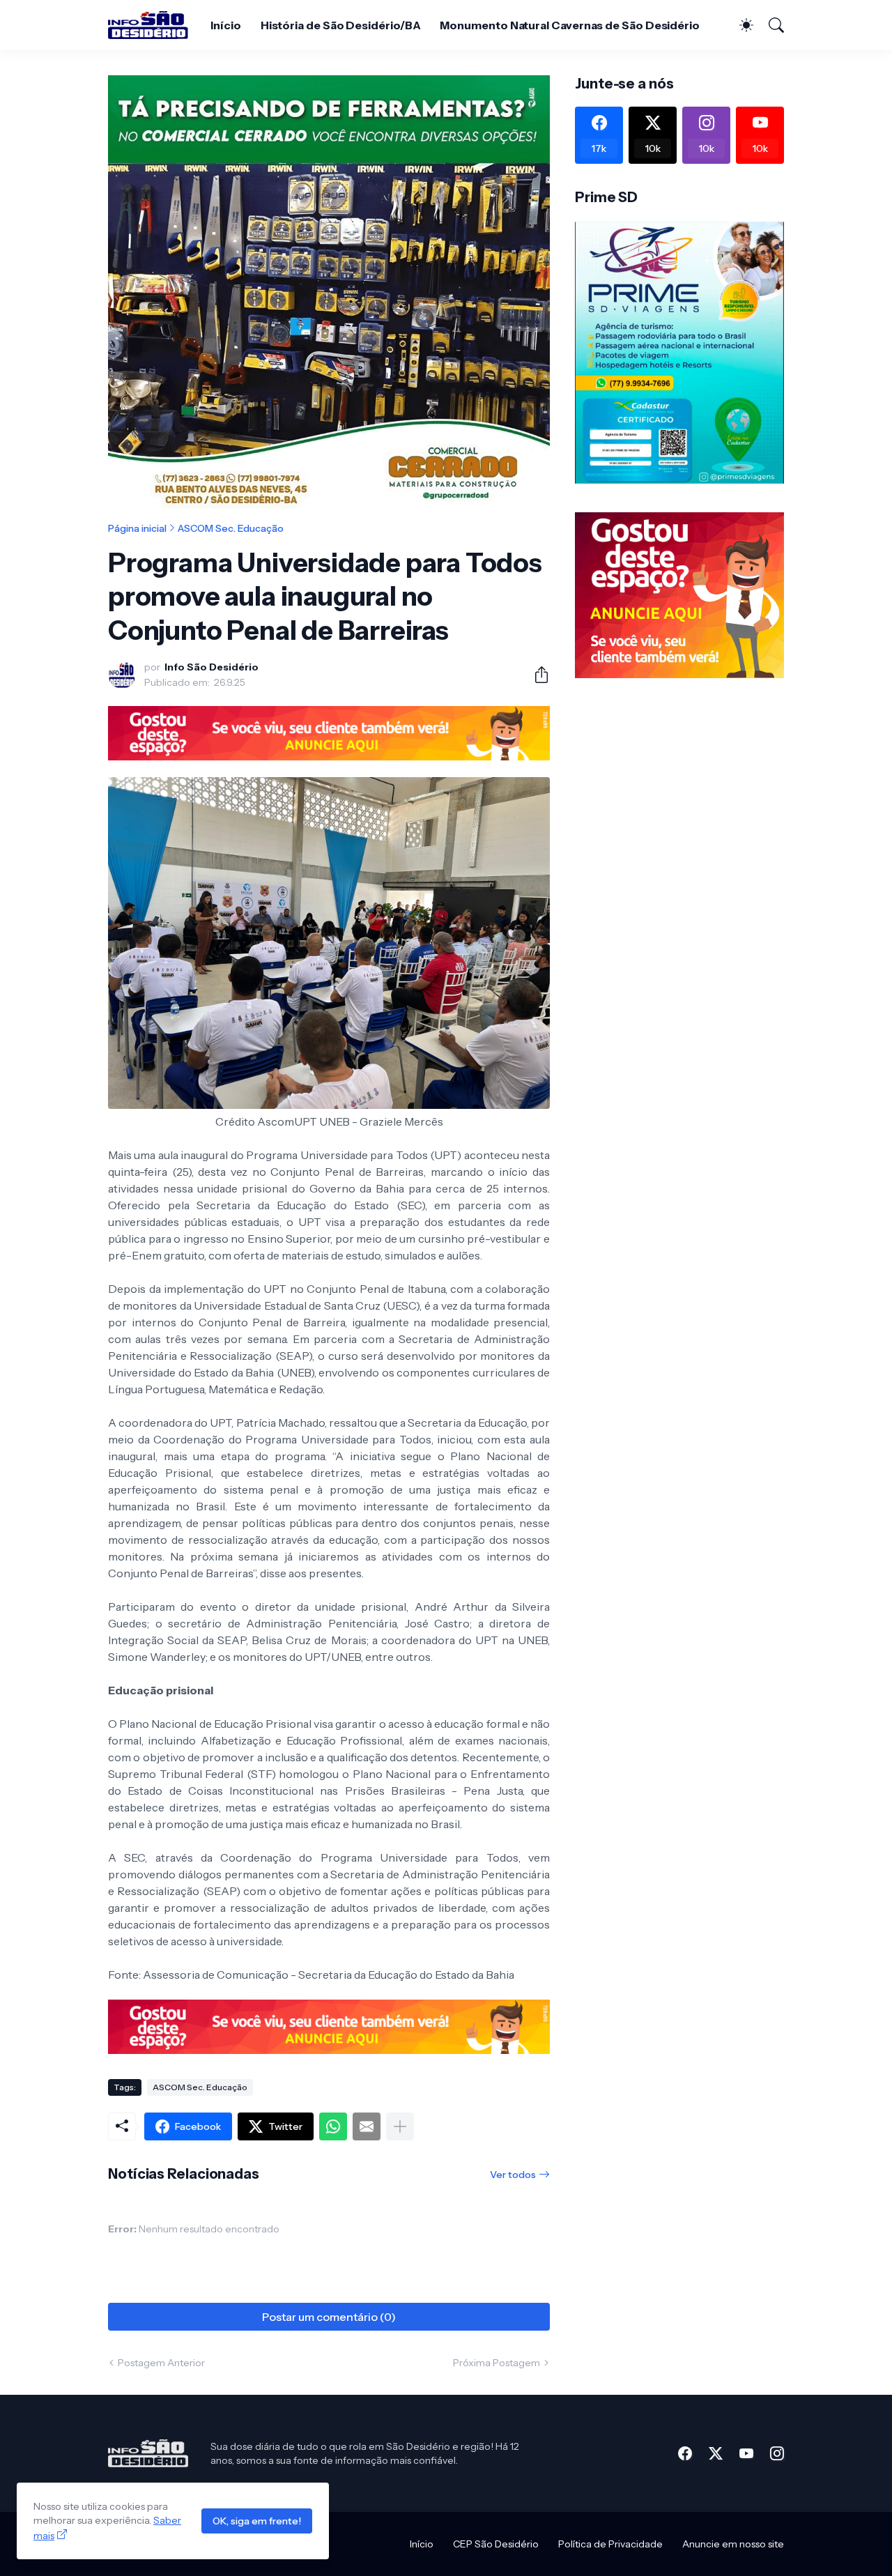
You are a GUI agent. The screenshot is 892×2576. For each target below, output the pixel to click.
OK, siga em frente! (257, 2521)
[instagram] (777, 2453)
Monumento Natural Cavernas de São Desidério (570, 25)
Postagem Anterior (161, 2363)
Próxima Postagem (497, 2363)
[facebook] (685, 2453)
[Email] (367, 2126)
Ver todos (513, 2175)
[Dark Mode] (739, 25)
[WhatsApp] (333, 2126)
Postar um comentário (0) (329, 2317)
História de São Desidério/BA (341, 25)
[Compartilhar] (536, 675)
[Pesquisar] (770, 25)
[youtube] (746, 2453)
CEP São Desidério (496, 2544)
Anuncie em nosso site (733, 2544)
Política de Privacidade (610, 2544)
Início (226, 25)
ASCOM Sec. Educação (231, 528)
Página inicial (137, 528)
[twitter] (716, 2453)
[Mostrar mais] (400, 2126)
